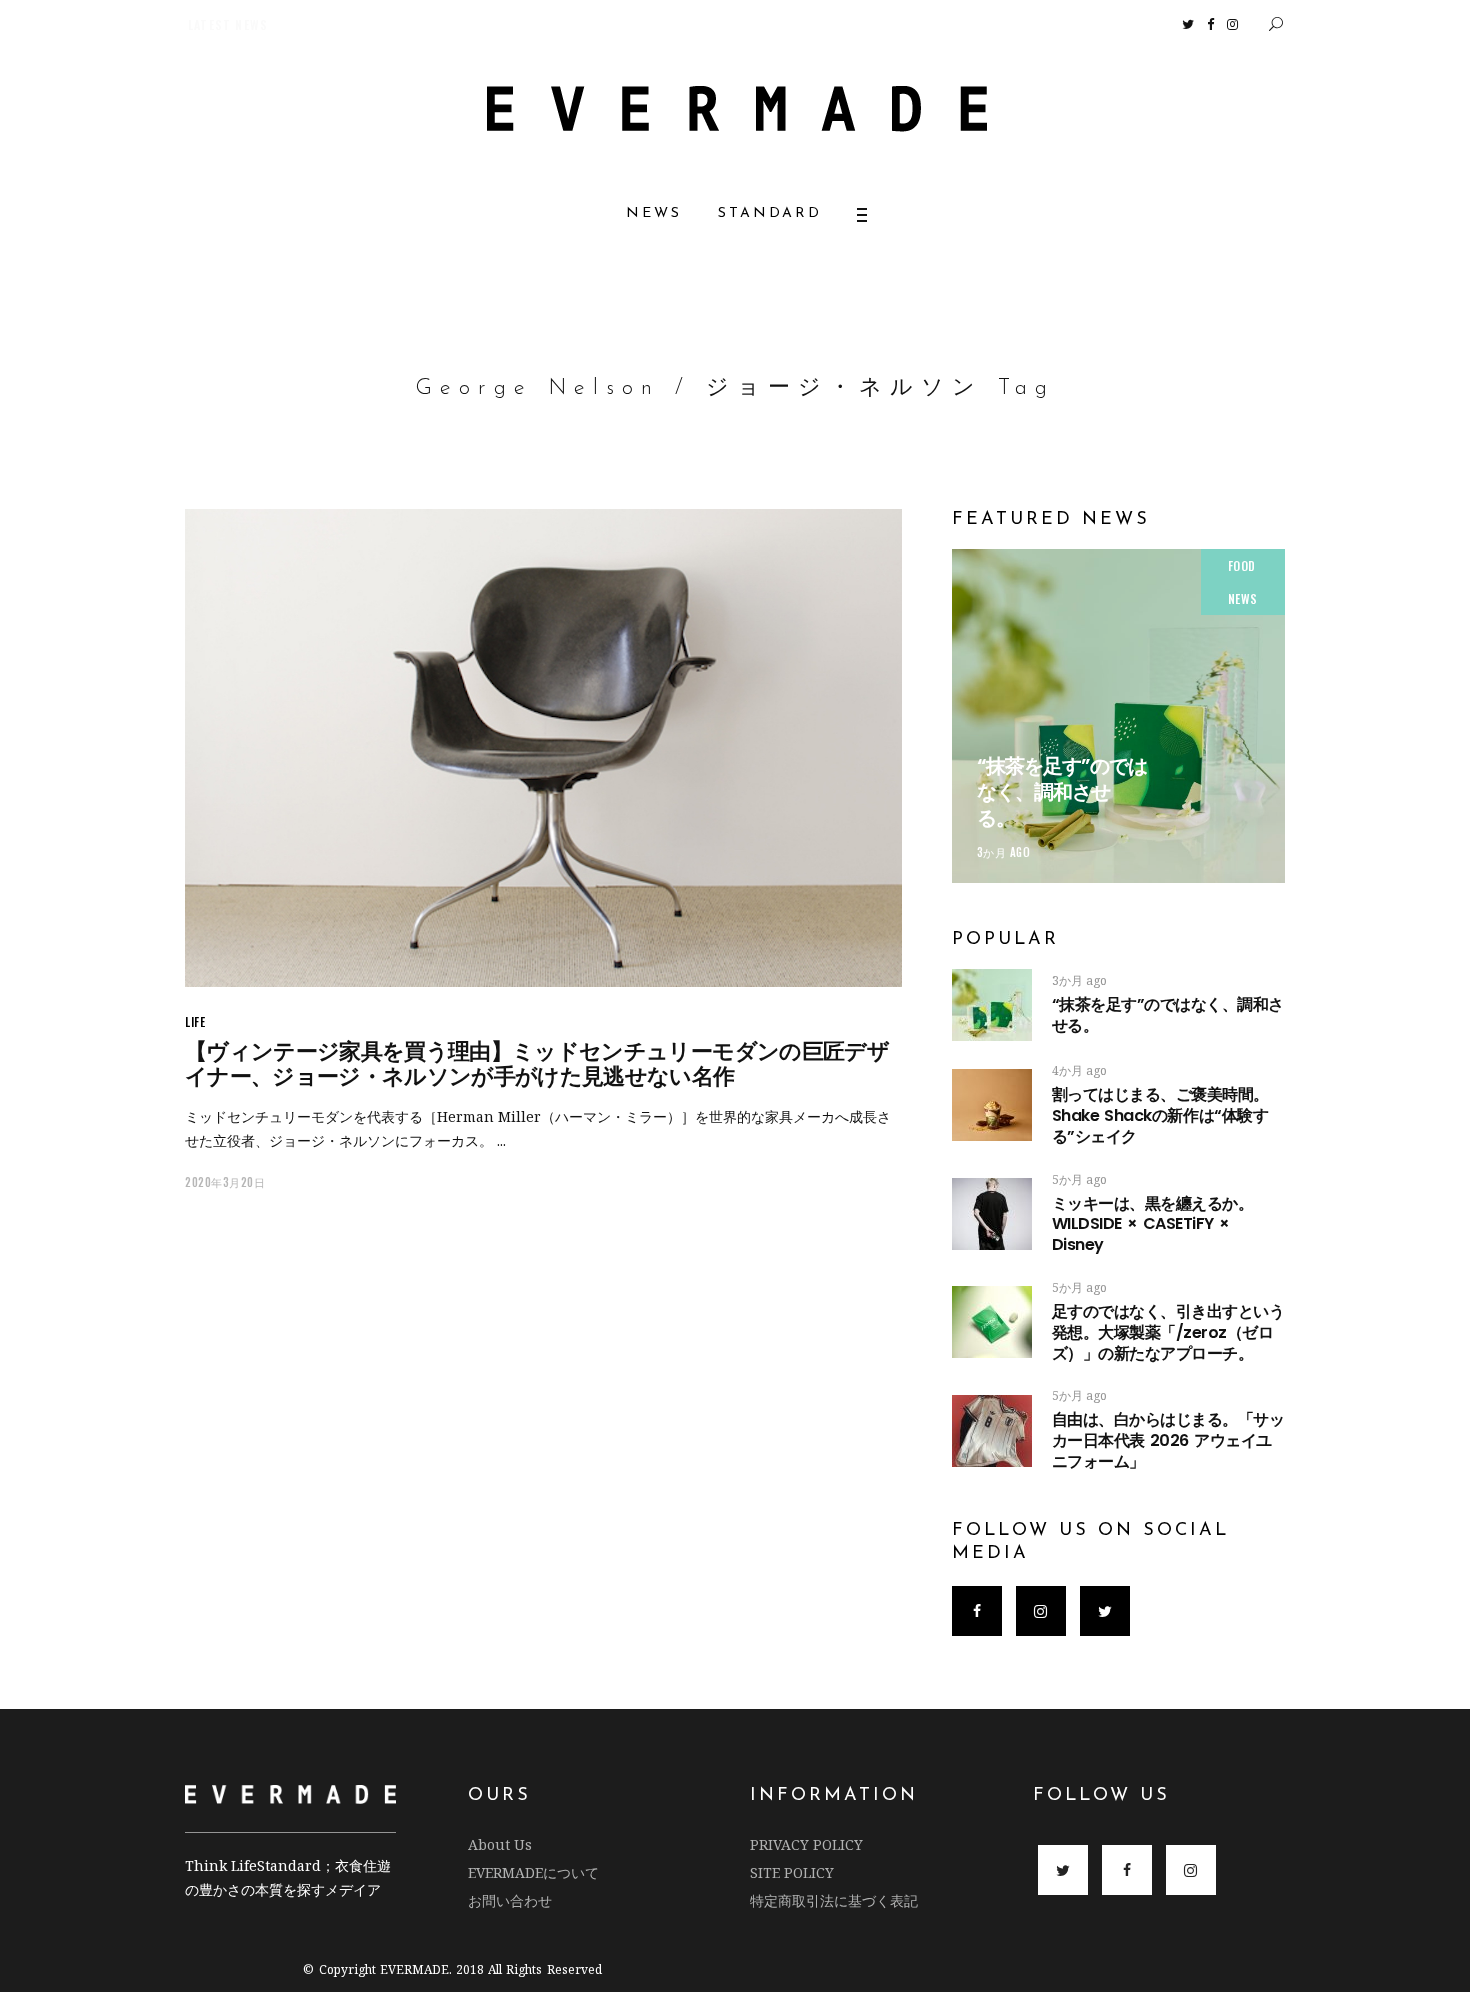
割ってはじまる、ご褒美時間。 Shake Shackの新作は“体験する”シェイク (1222, 1115)
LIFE (195, 1021)
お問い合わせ (510, 1900)
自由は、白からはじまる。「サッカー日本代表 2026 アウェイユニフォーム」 (1168, 1440)
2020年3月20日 (225, 1182)
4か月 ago (1079, 1070)
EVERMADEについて (533, 1872)
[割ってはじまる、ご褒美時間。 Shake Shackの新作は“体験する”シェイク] (992, 1105)
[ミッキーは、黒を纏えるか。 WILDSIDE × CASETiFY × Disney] (992, 1214)
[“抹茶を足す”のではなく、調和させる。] (1118, 715)
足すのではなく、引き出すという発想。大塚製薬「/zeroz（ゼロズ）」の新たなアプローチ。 (1168, 1332)
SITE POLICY (792, 1872)
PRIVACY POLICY (806, 1844)
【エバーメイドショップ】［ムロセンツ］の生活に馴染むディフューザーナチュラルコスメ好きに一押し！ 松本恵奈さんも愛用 (552, 24)
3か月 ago (1004, 852)
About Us (500, 1844)
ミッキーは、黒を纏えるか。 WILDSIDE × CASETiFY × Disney (1153, 1224)
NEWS (1243, 598)
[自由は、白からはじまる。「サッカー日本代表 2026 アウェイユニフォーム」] (992, 1431)
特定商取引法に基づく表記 (834, 1900)
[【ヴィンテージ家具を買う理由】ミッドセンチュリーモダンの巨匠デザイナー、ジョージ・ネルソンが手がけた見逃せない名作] (543, 748)
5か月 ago (1079, 1179)
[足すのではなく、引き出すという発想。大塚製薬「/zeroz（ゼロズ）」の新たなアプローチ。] (992, 1322)
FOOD (1242, 565)
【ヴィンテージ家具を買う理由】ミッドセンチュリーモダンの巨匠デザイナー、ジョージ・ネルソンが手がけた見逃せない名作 (537, 1064)
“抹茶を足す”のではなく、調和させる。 (1062, 792)
